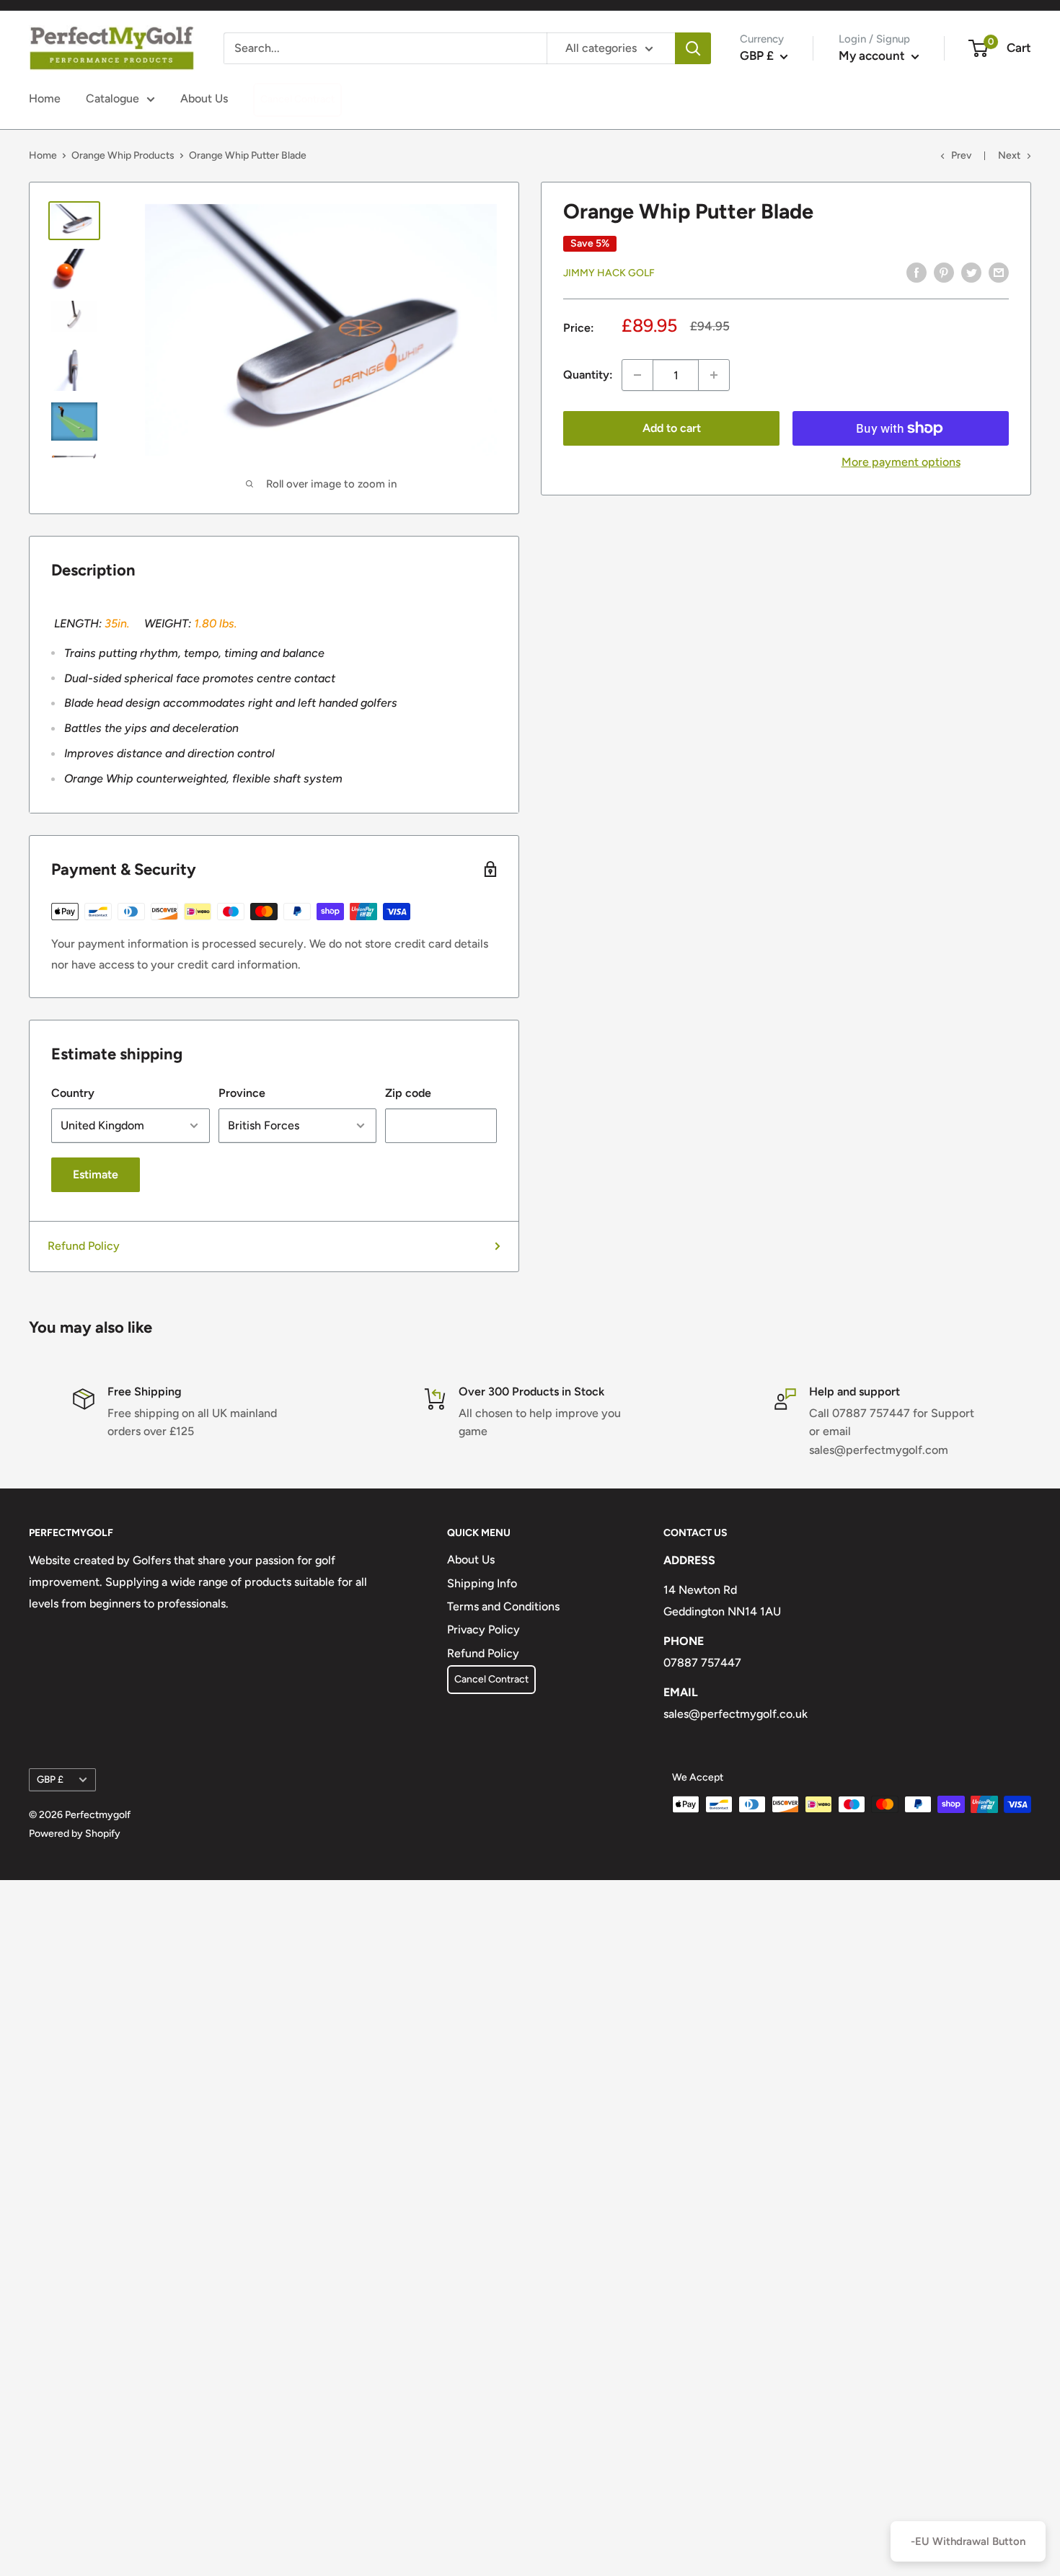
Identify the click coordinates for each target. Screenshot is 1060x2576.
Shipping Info (482, 1583)
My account (873, 56)
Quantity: (588, 375)
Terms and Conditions (503, 1606)
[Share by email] (999, 272)
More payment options (901, 462)
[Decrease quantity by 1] (637, 375)
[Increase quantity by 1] (714, 375)
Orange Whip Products (123, 155)
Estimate (96, 1174)
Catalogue (112, 98)
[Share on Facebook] (917, 272)
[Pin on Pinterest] (944, 272)
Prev (961, 155)
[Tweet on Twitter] (971, 272)
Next (1009, 155)
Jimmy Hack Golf (609, 273)
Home (45, 98)
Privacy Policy (483, 1629)
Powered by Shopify (75, 1834)
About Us (204, 98)
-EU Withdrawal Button (968, 2541)
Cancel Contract (297, 99)
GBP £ (50, 1779)
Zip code (408, 1093)
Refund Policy (84, 1246)
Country (73, 1093)
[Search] (693, 48)
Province (242, 1093)
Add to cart (672, 428)
